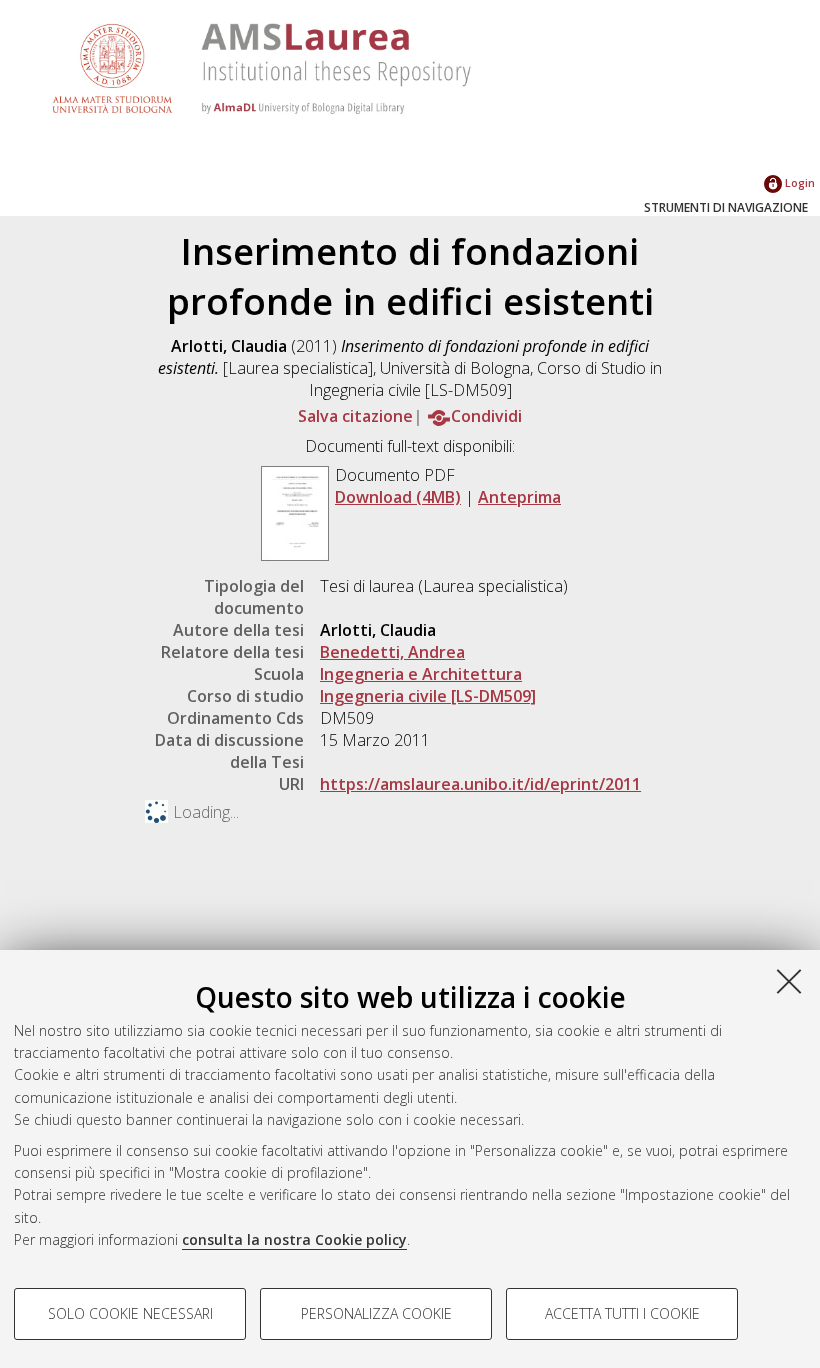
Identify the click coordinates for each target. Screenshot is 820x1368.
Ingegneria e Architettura (421, 674)
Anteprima (519, 497)
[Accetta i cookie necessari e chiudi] (789, 981)
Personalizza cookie (376, 1313)
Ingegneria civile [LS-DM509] (428, 696)
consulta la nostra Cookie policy (294, 1239)
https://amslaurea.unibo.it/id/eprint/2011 (480, 784)
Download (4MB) (398, 497)
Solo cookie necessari (130, 1313)
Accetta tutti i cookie (622, 1313)
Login (798, 182)
